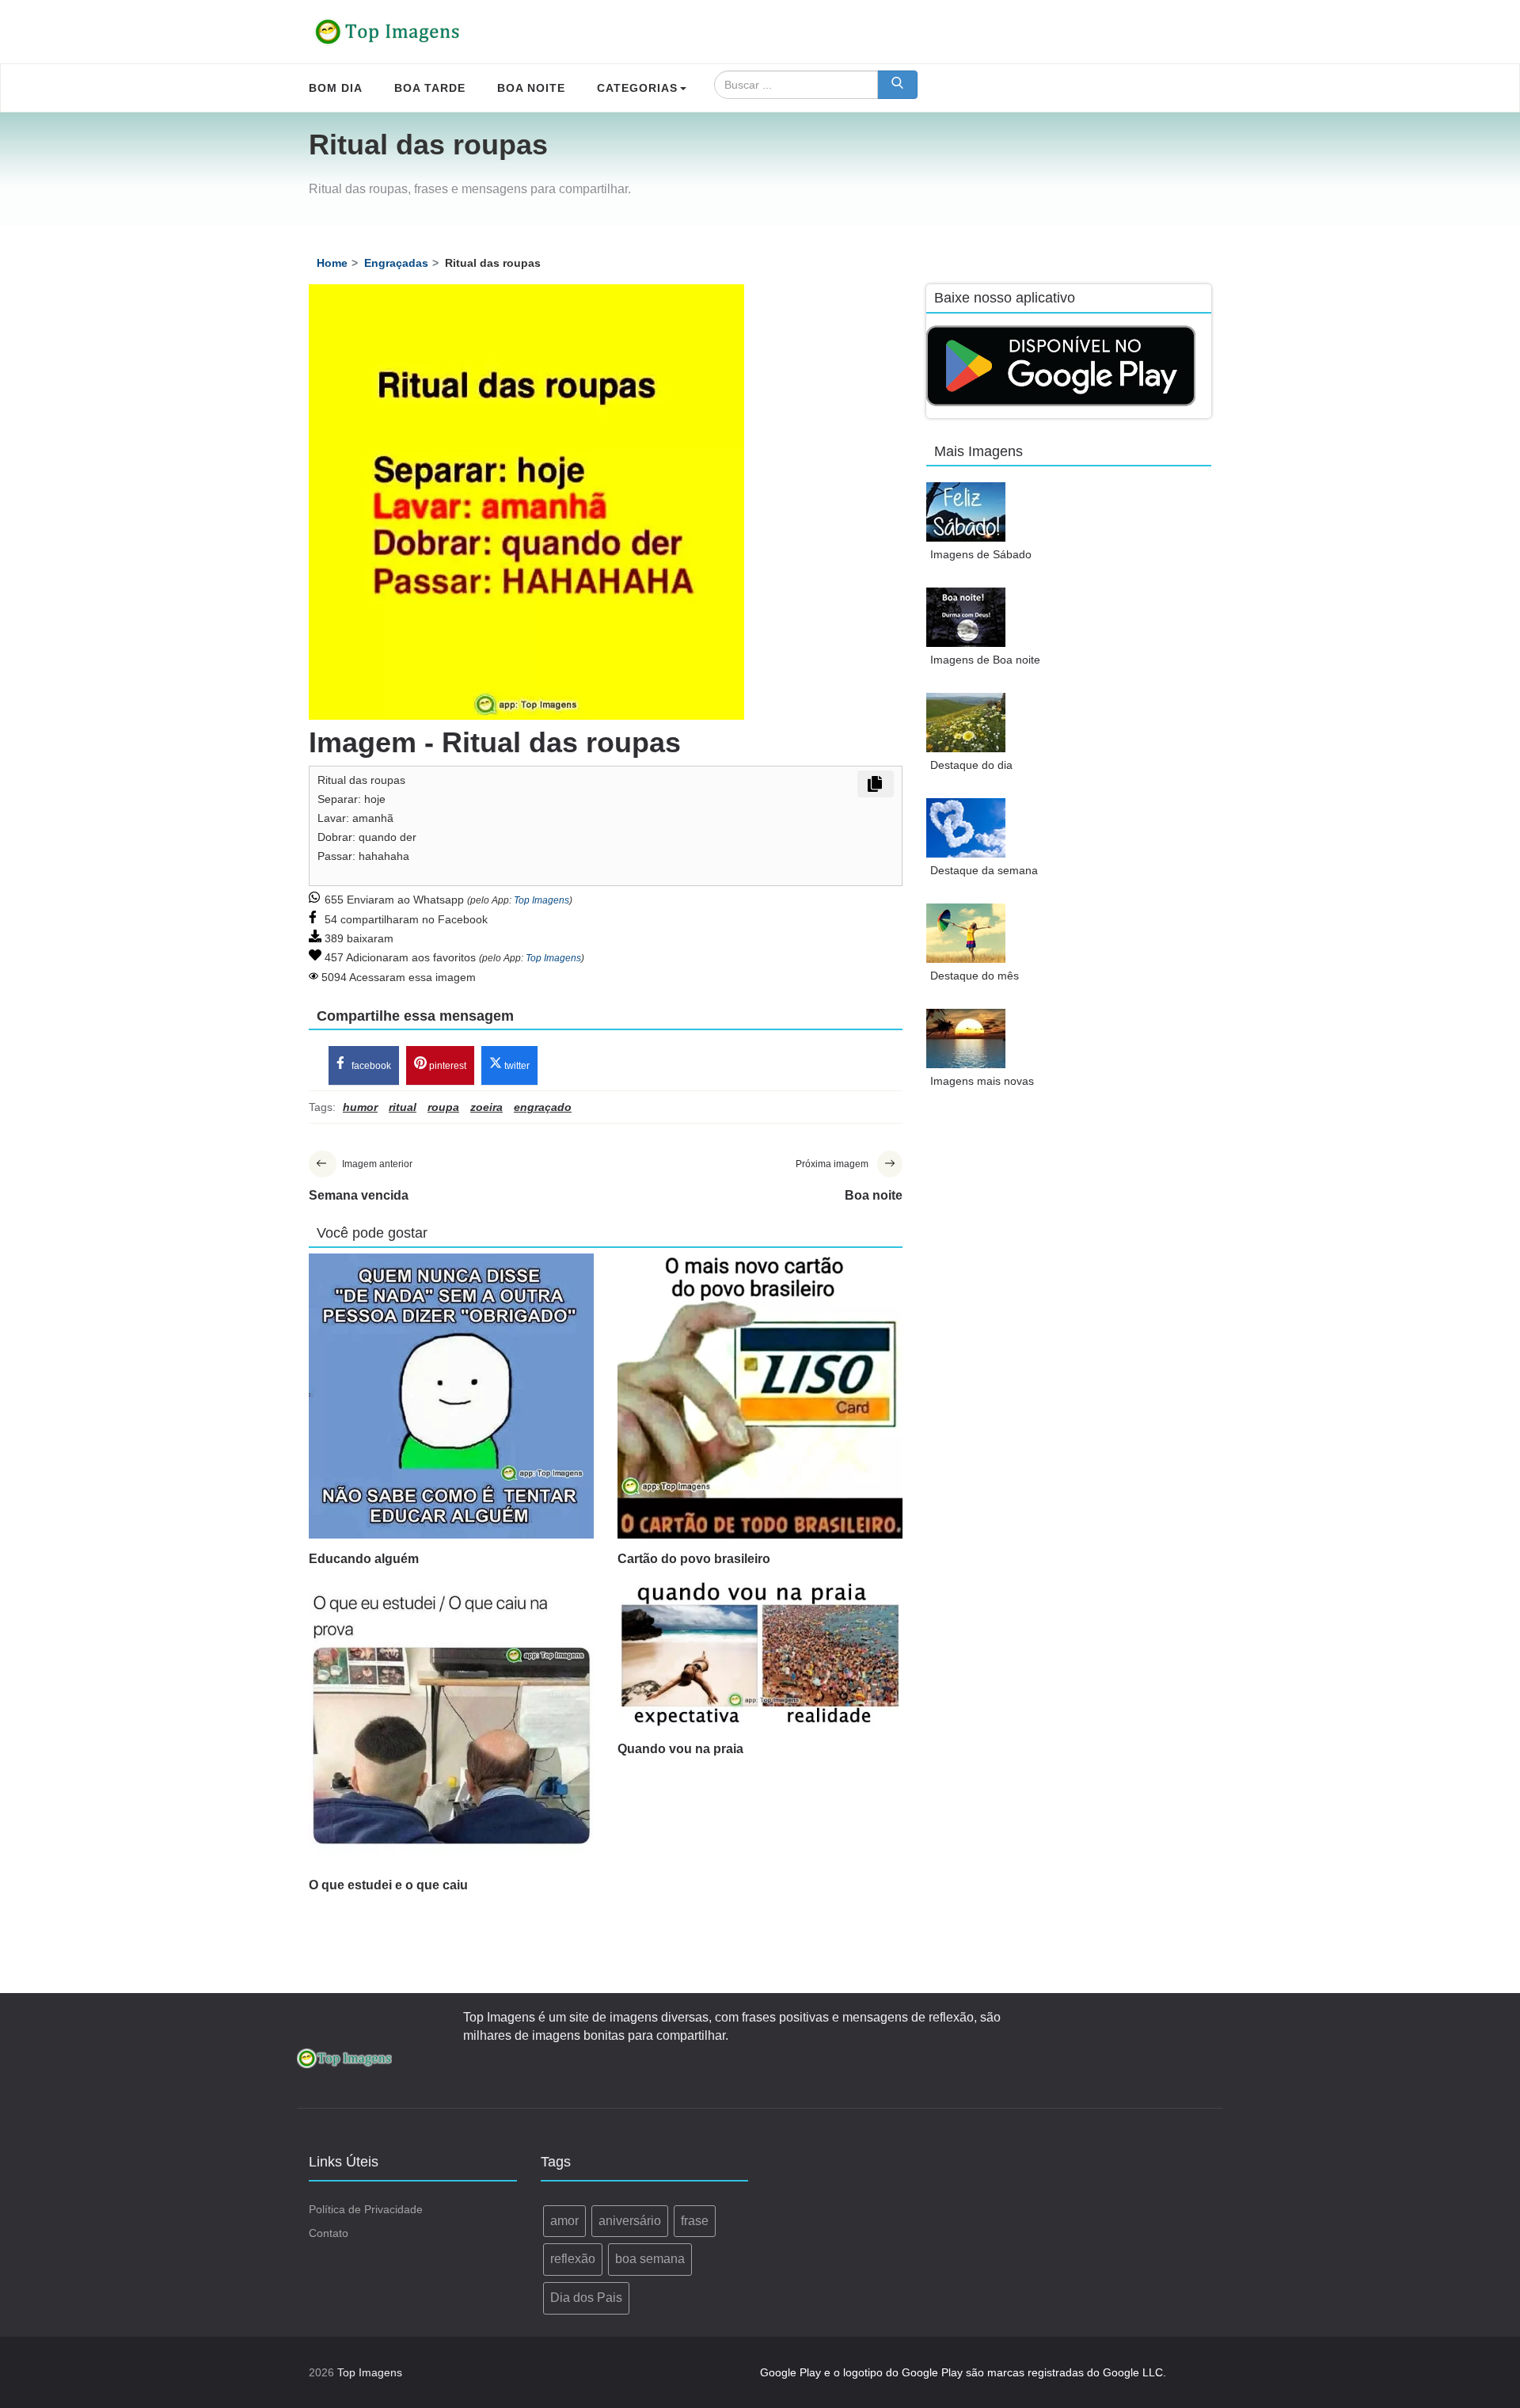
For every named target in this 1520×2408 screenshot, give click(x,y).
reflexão (573, 2259)
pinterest (446, 1066)
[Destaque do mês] (966, 933)
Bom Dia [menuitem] (336, 88)
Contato (329, 2233)
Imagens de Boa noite (985, 660)
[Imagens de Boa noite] (966, 617)
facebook (370, 1066)
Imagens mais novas (982, 1081)
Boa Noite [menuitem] (531, 88)
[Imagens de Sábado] (966, 512)
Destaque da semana (984, 870)
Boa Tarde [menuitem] (430, 88)
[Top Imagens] (388, 32)
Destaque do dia (971, 765)
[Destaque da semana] (966, 828)
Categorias (637, 88)
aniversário (630, 2221)
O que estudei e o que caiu (388, 1885)
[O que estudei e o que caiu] (451, 1722)
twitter (516, 1066)
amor (564, 2221)
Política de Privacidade (366, 2209)
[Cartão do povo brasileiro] (760, 1396)
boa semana (650, 2259)
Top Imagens (541, 900)
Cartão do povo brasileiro (694, 1559)
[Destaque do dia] (966, 723)
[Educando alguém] (451, 1396)
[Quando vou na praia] (760, 1654)
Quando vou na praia (680, 1749)
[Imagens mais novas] (966, 1039)
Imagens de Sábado (981, 554)
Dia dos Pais (586, 2298)
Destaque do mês (975, 976)
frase (695, 2221)
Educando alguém (364, 1559)
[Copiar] (876, 784)
